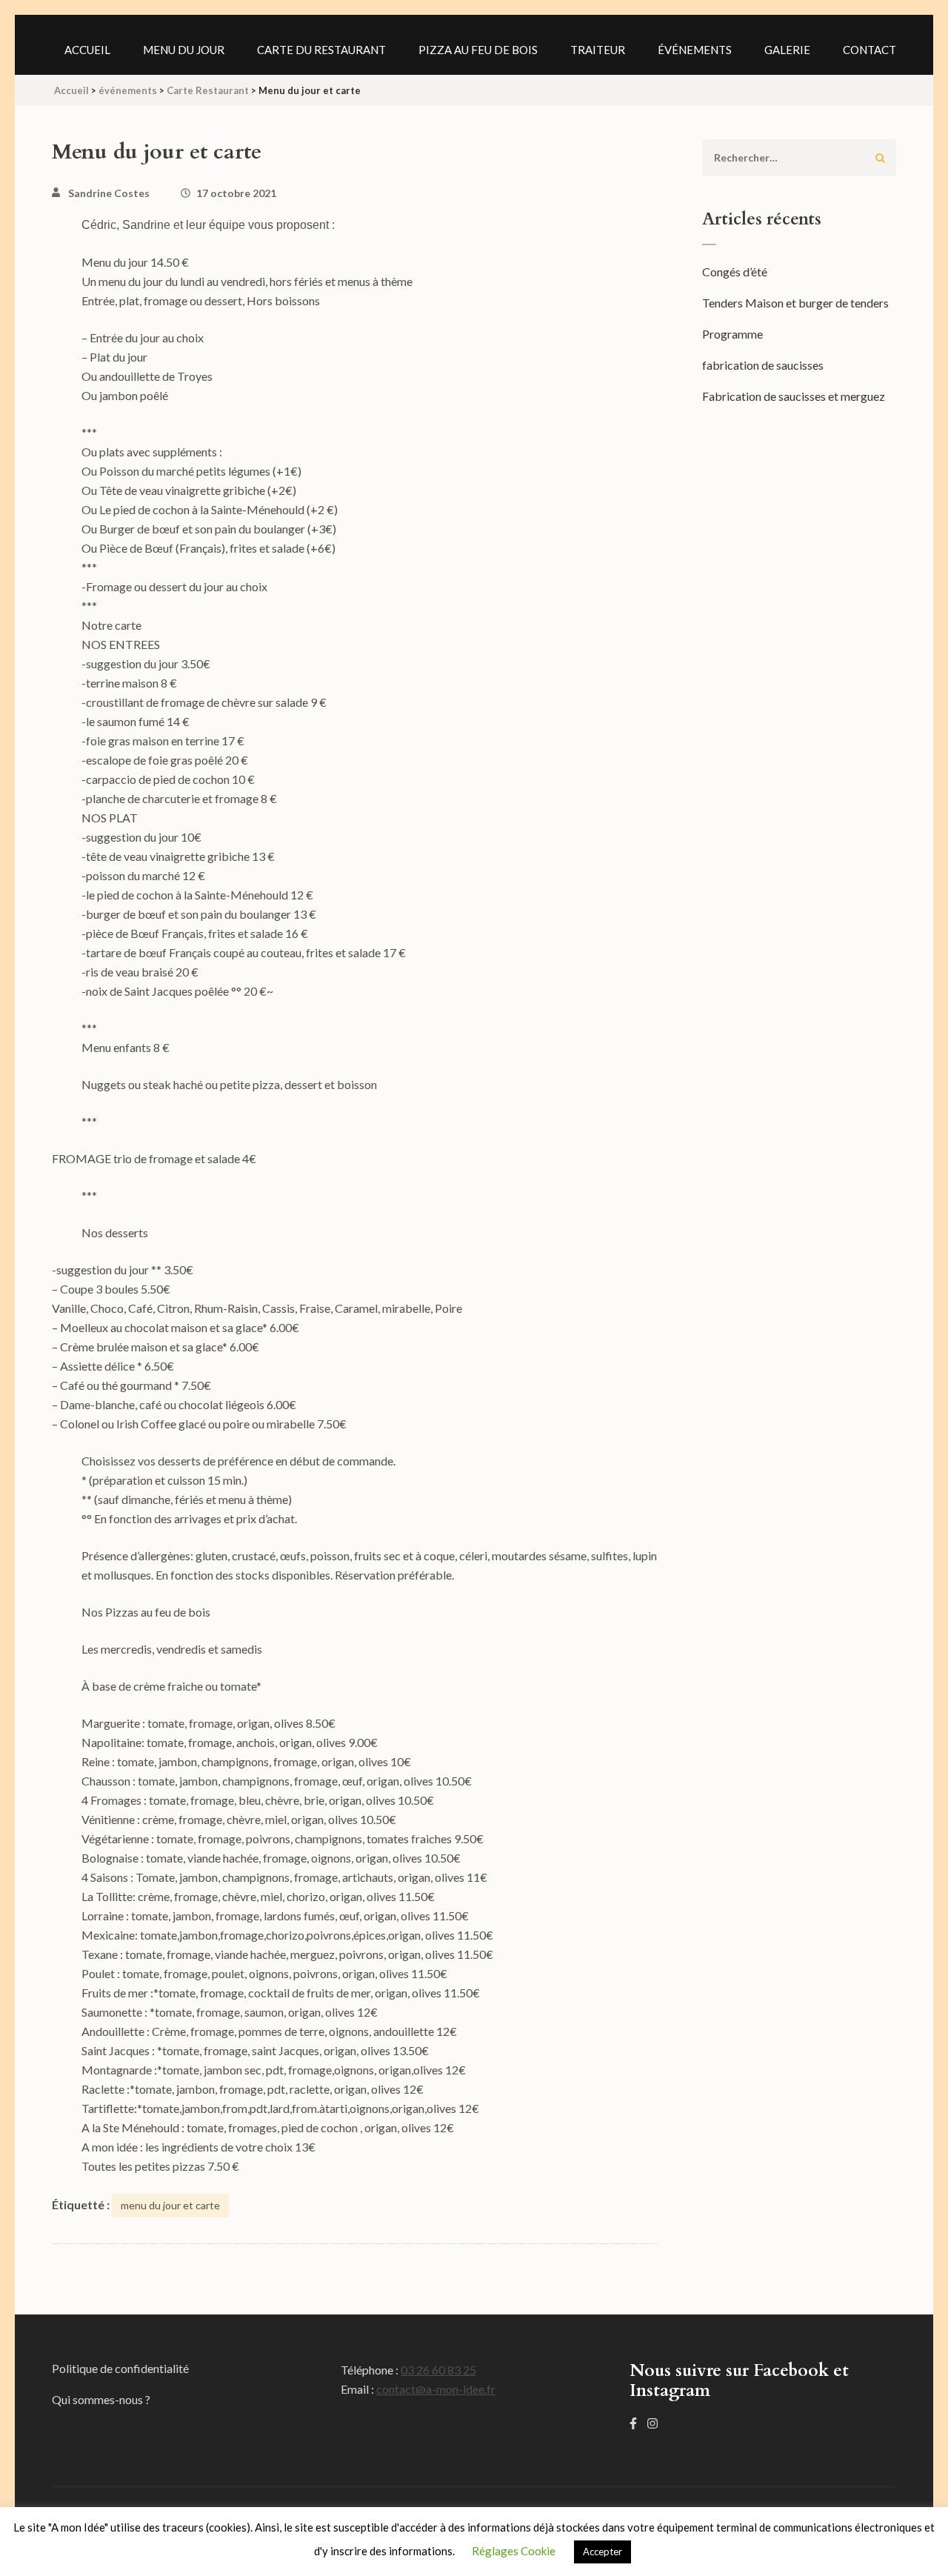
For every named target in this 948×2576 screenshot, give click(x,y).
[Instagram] (652, 2423)
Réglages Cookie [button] (514, 2551)
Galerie (787, 50)
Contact (869, 50)
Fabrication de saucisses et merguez (794, 396)
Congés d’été (735, 272)
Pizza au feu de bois (478, 50)
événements (695, 50)
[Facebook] (633, 2423)
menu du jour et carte (170, 2205)
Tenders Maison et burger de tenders (795, 303)
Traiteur (598, 50)
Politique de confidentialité (120, 2368)
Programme (732, 334)
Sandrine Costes (109, 193)
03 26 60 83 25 (438, 2370)
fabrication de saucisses (763, 365)
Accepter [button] (602, 2552)
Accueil (87, 50)
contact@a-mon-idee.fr (436, 2389)
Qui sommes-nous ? (101, 2399)
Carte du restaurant (321, 50)
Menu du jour (184, 50)
